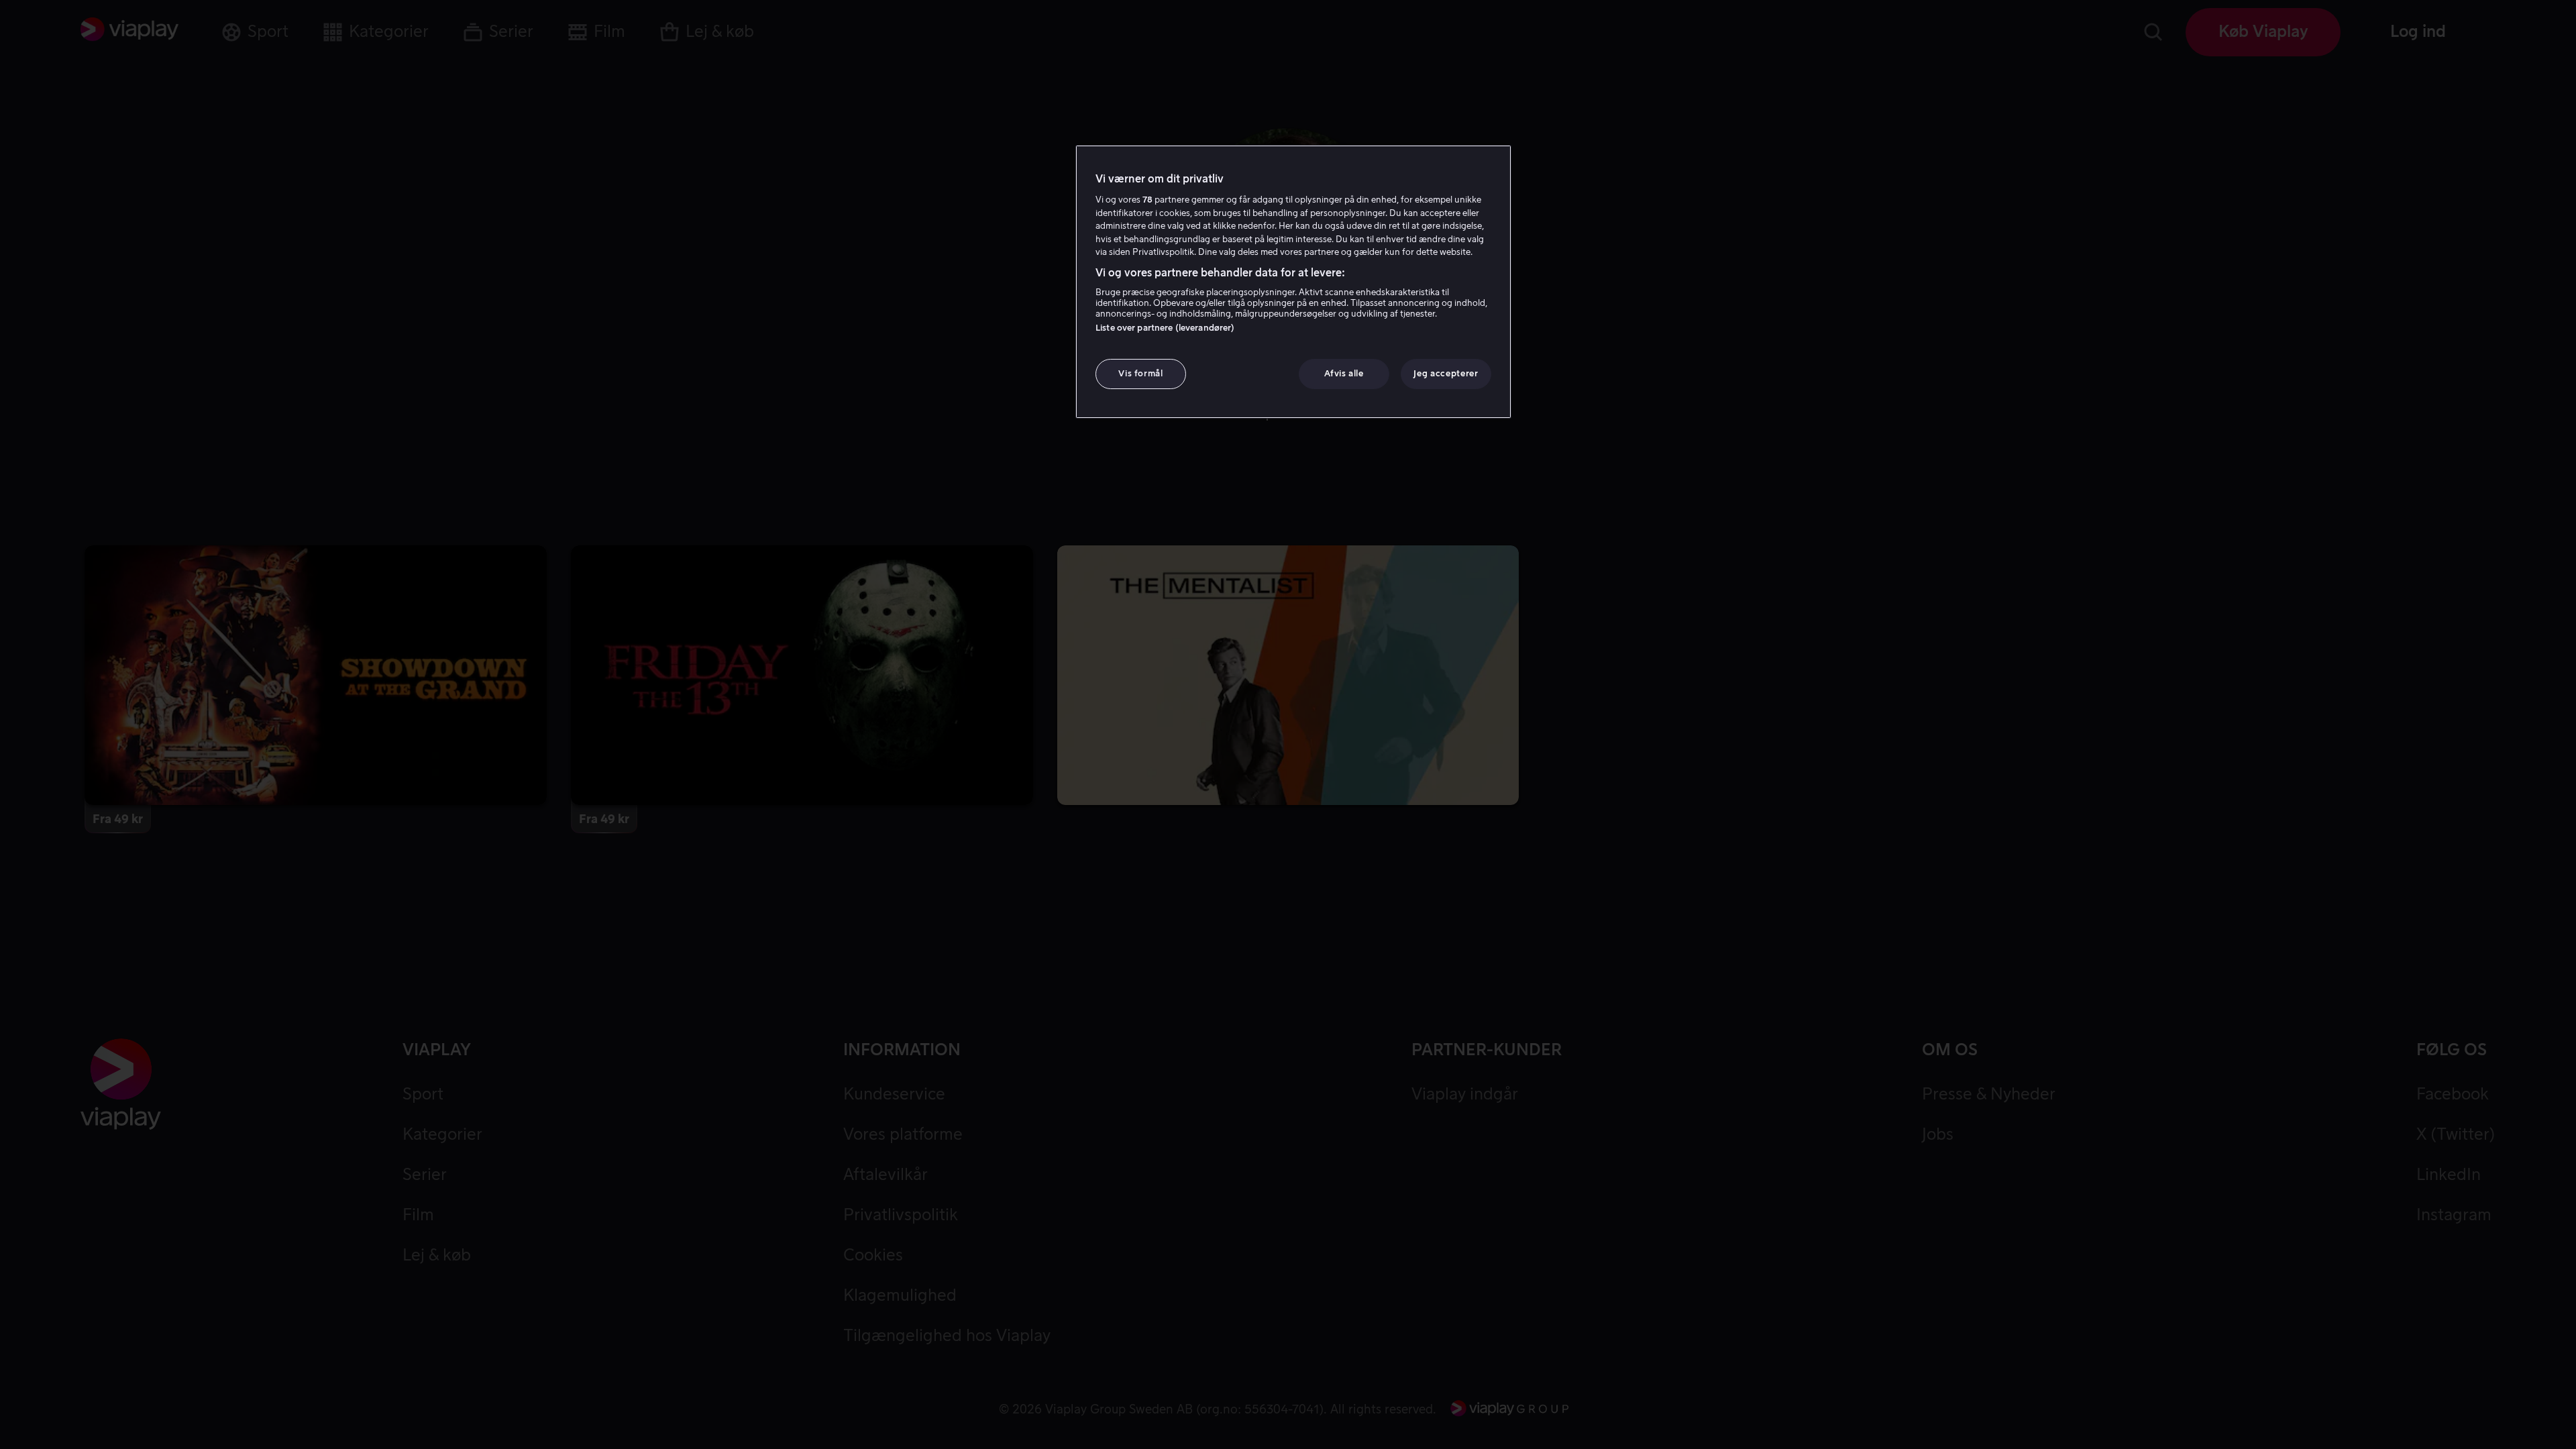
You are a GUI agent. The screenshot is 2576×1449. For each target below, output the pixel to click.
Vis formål (1141, 373)
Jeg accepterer (1446, 373)
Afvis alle (1344, 373)
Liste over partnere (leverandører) (1165, 328)
